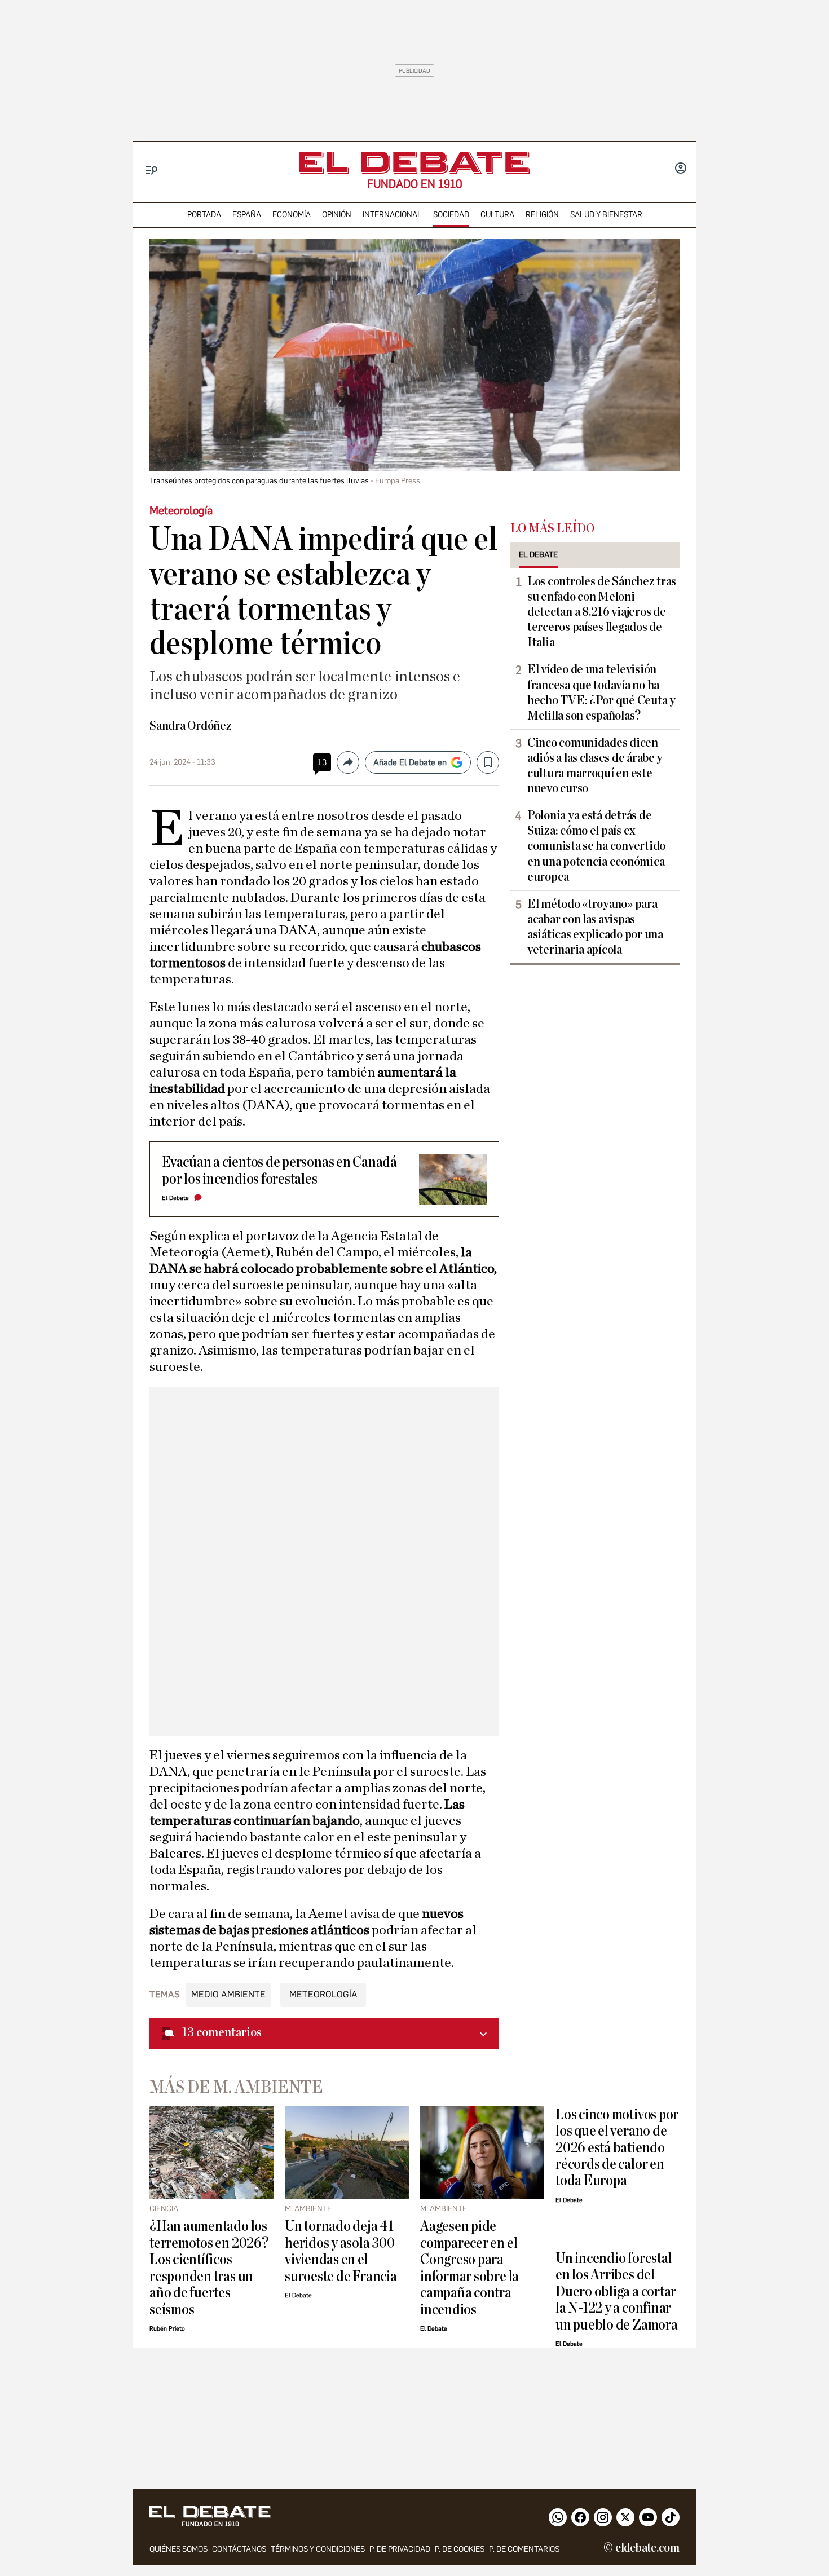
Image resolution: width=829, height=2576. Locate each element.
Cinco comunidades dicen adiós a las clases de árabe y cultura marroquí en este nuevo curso (595, 766)
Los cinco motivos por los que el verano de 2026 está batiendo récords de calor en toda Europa (617, 2148)
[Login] (681, 169)
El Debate (175, 1198)
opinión (337, 215)
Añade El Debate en (410, 762)
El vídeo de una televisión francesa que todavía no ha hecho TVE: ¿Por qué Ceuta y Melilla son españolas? (601, 692)
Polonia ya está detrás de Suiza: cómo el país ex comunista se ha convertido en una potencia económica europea (596, 846)
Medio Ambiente (228, 1994)
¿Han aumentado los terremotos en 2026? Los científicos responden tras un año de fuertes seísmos (209, 2268)
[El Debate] (414, 163)
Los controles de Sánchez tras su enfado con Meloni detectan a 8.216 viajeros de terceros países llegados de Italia (602, 612)
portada (204, 215)
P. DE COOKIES (460, 2549)
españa (247, 215)
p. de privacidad (400, 2549)
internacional (392, 215)
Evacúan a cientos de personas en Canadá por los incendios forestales (279, 1170)
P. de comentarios (524, 2549)
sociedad (451, 215)
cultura (497, 215)
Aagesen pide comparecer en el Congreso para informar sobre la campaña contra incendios (469, 2268)
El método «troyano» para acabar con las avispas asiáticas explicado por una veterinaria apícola (595, 927)
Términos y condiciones (318, 2549)
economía (292, 215)
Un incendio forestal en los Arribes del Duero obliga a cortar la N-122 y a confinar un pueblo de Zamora (617, 2292)
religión (542, 215)
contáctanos (239, 2549)
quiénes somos (178, 2549)
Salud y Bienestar (606, 215)
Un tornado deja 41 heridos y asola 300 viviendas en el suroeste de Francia (341, 2251)
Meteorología (323, 1994)
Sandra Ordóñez (191, 726)
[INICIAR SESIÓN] (681, 169)
